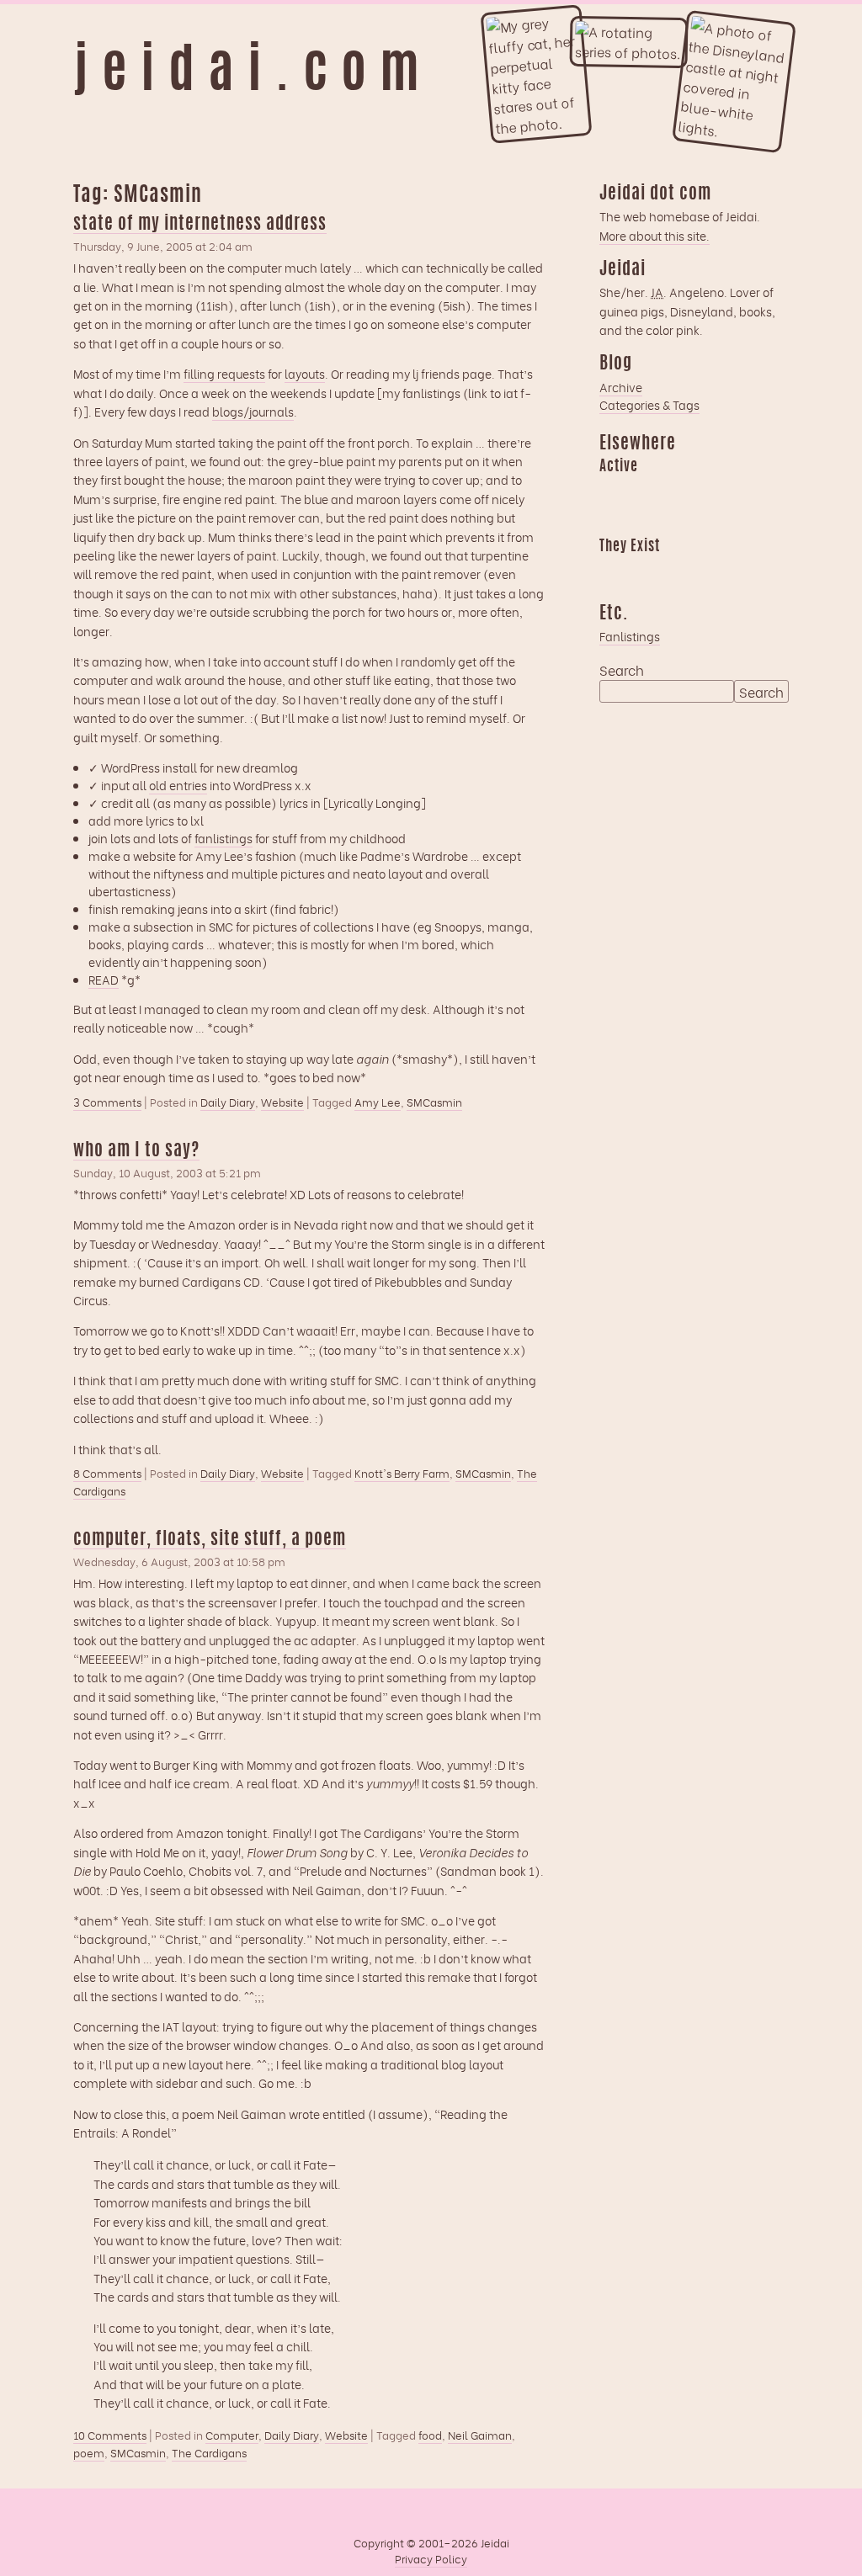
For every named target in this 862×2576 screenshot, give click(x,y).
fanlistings (223, 838)
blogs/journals (253, 411)
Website (282, 1102)
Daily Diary (228, 1102)
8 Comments (107, 1473)
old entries (178, 785)
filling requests (224, 373)
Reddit (612, 520)
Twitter (710, 571)
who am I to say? (136, 1151)
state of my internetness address (200, 224)
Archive (621, 387)
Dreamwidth (612, 491)
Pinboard (743, 491)
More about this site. (654, 235)
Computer (232, 2435)
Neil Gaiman (480, 2435)
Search (622, 670)
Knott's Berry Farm (402, 1473)
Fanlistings (630, 636)
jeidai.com (253, 74)
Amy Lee (378, 1102)
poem (89, 2452)
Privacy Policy (431, 2558)
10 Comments (110, 2435)
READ (104, 979)
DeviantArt (743, 571)
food (430, 2435)
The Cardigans (209, 2452)
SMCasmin (434, 1102)
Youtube (645, 571)
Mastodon (710, 491)
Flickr (678, 571)
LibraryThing (612, 571)
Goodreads (645, 491)
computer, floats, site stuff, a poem (210, 1540)
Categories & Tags (649, 404)
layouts (305, 373)
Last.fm (678, 491)
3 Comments (107, 1102)
